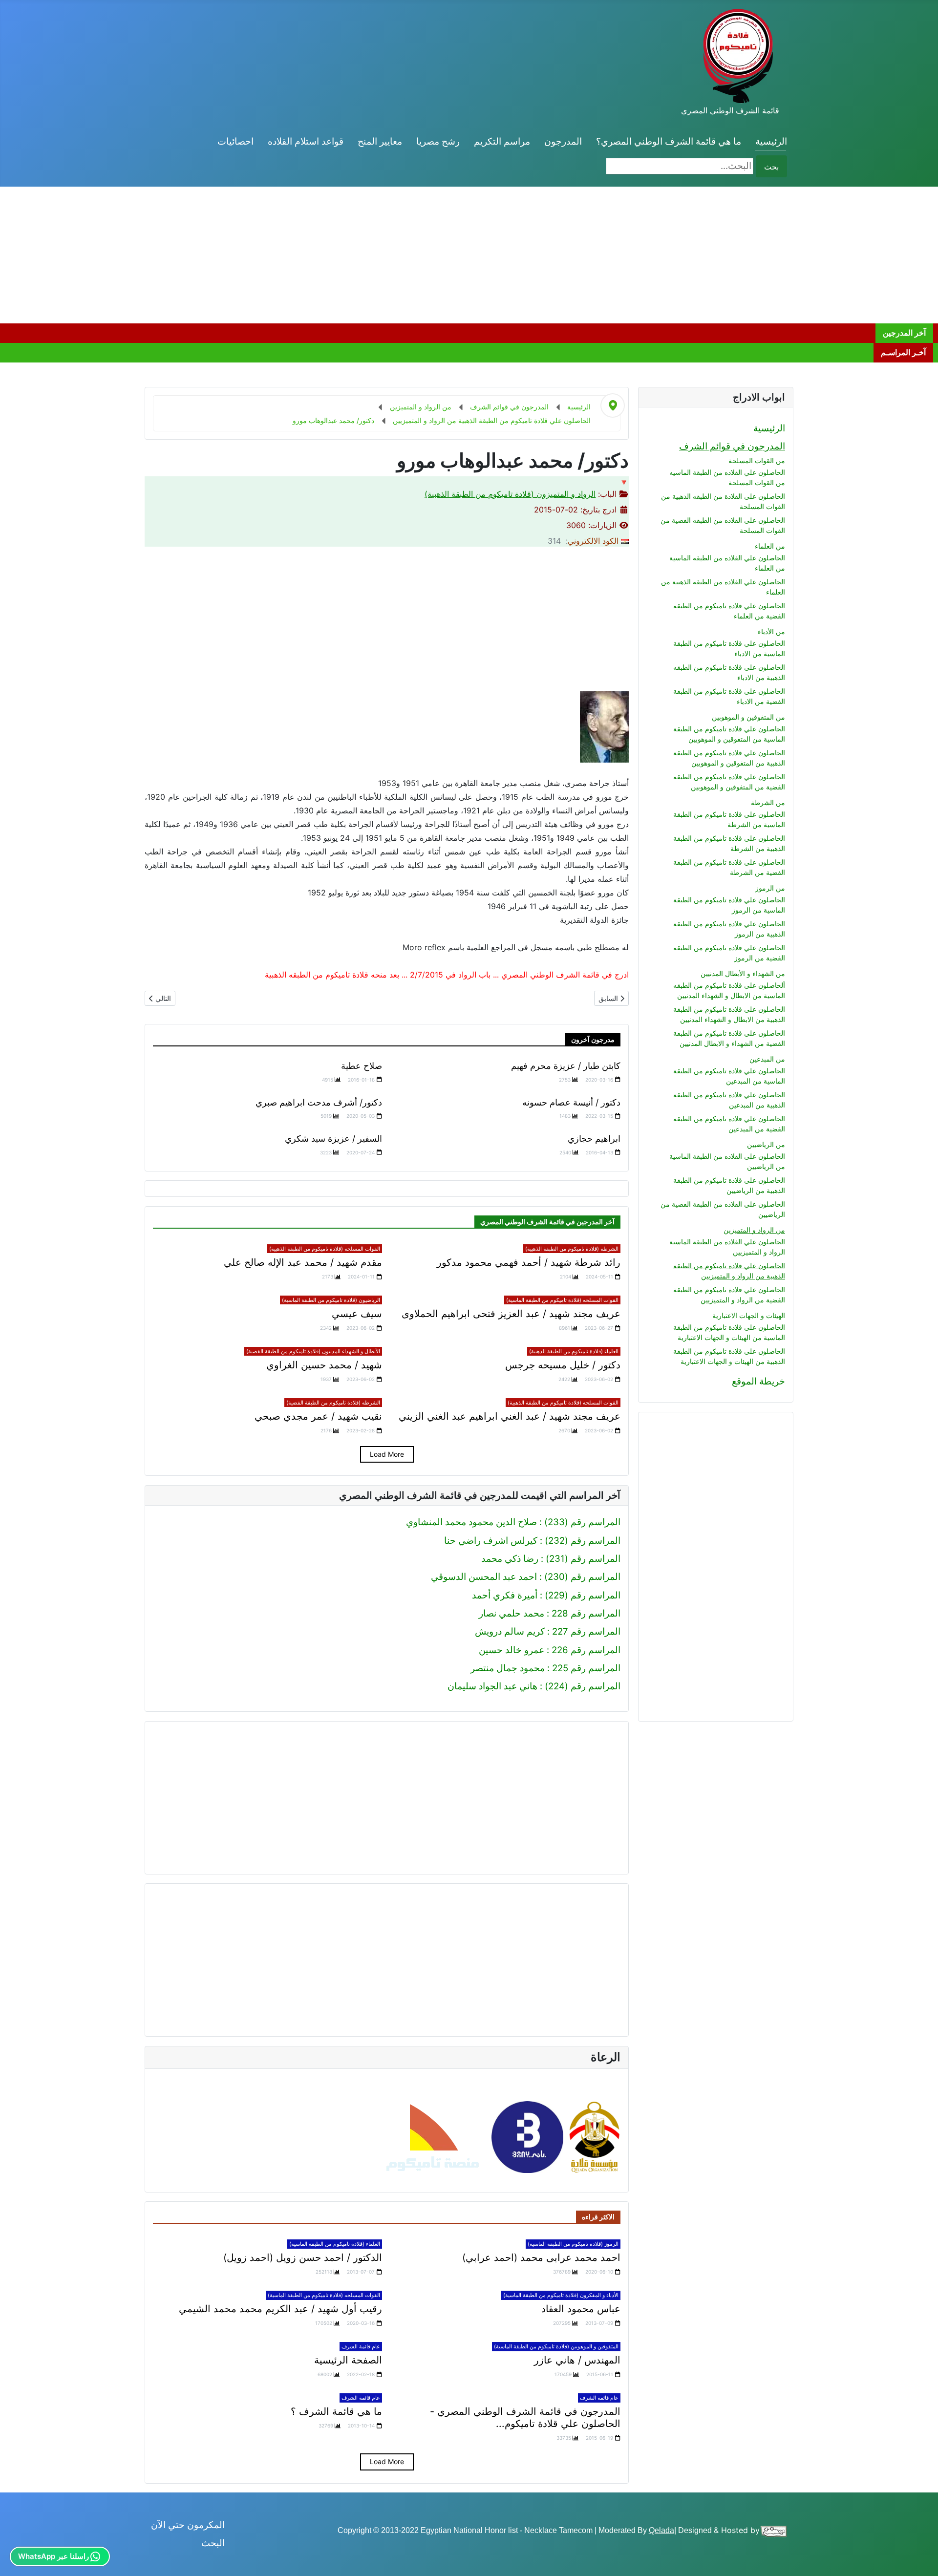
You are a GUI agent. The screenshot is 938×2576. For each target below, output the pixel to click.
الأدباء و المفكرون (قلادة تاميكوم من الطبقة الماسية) (561, 2295)
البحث (213, 2543)
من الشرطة (768, 802)
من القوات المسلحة (757, 460)
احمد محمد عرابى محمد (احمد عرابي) (541, 2257)
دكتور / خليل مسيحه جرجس (563, 1365)
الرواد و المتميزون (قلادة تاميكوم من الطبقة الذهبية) (510, 494)
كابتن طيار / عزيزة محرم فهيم (566, 1066)
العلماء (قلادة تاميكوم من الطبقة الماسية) (335, 2244)
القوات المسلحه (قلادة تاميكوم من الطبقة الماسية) (562, 1300)
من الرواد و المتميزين (754, 1230)
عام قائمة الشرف (361, 2346)
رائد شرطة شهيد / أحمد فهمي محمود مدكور (529, 1262)
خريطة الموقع (758, 1381)
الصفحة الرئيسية (348, 2360)
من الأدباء (771, 631)
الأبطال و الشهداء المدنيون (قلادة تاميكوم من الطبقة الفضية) (313, 1351)
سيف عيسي (357, 1314)
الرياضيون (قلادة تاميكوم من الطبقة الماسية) (331, 1300)
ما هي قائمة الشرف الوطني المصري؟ (669, 141)
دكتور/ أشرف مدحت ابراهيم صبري (319, 1102)
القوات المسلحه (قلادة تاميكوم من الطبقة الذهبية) (325, 1249)
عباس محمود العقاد (581, 2309)
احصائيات (235, 141)
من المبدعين (767, 1059)
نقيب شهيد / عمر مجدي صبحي (318, 1416)
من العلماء (770, 546)
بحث (771, 167)
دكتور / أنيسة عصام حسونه (571, 1102)
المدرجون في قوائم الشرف (732, 446)
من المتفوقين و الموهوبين (748, 717)
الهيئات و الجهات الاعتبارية (749, 1315)
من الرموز (770, 888)
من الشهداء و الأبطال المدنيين (743, 973)
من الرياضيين (766, 1144)
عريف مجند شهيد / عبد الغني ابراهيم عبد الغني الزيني (510, 1416)
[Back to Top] (19, 2556)
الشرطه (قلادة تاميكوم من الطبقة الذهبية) (572, 1249)
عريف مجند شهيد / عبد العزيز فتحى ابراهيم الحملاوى (511, 1314)
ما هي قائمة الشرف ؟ (336, 2411)
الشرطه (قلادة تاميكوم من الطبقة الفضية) (333, 1403)
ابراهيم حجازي (594, 1139)
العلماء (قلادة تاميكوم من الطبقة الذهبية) (574, 1351)
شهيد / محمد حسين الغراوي (324, 1365)
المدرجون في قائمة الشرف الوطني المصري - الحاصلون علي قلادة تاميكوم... (525, 2417)
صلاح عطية (362, 1066)
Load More (387, 1454)
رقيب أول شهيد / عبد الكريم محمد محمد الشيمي (280, 2309)
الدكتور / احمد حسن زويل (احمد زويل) (303, 2257)
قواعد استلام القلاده (306, 141)
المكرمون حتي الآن (188, 2525)
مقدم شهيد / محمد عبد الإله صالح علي (303, 1262)
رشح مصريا (438, 141)
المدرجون (563, 141)
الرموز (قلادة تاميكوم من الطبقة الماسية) (573, 2244)
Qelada (661, 2530)
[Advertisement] (645, 255)
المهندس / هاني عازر (577, 2360)
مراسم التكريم (502, 141)
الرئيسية (771, 141)
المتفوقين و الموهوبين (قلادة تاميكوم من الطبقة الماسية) (556, 2346)
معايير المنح (380, 141)
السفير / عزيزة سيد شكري (333, 1139)
